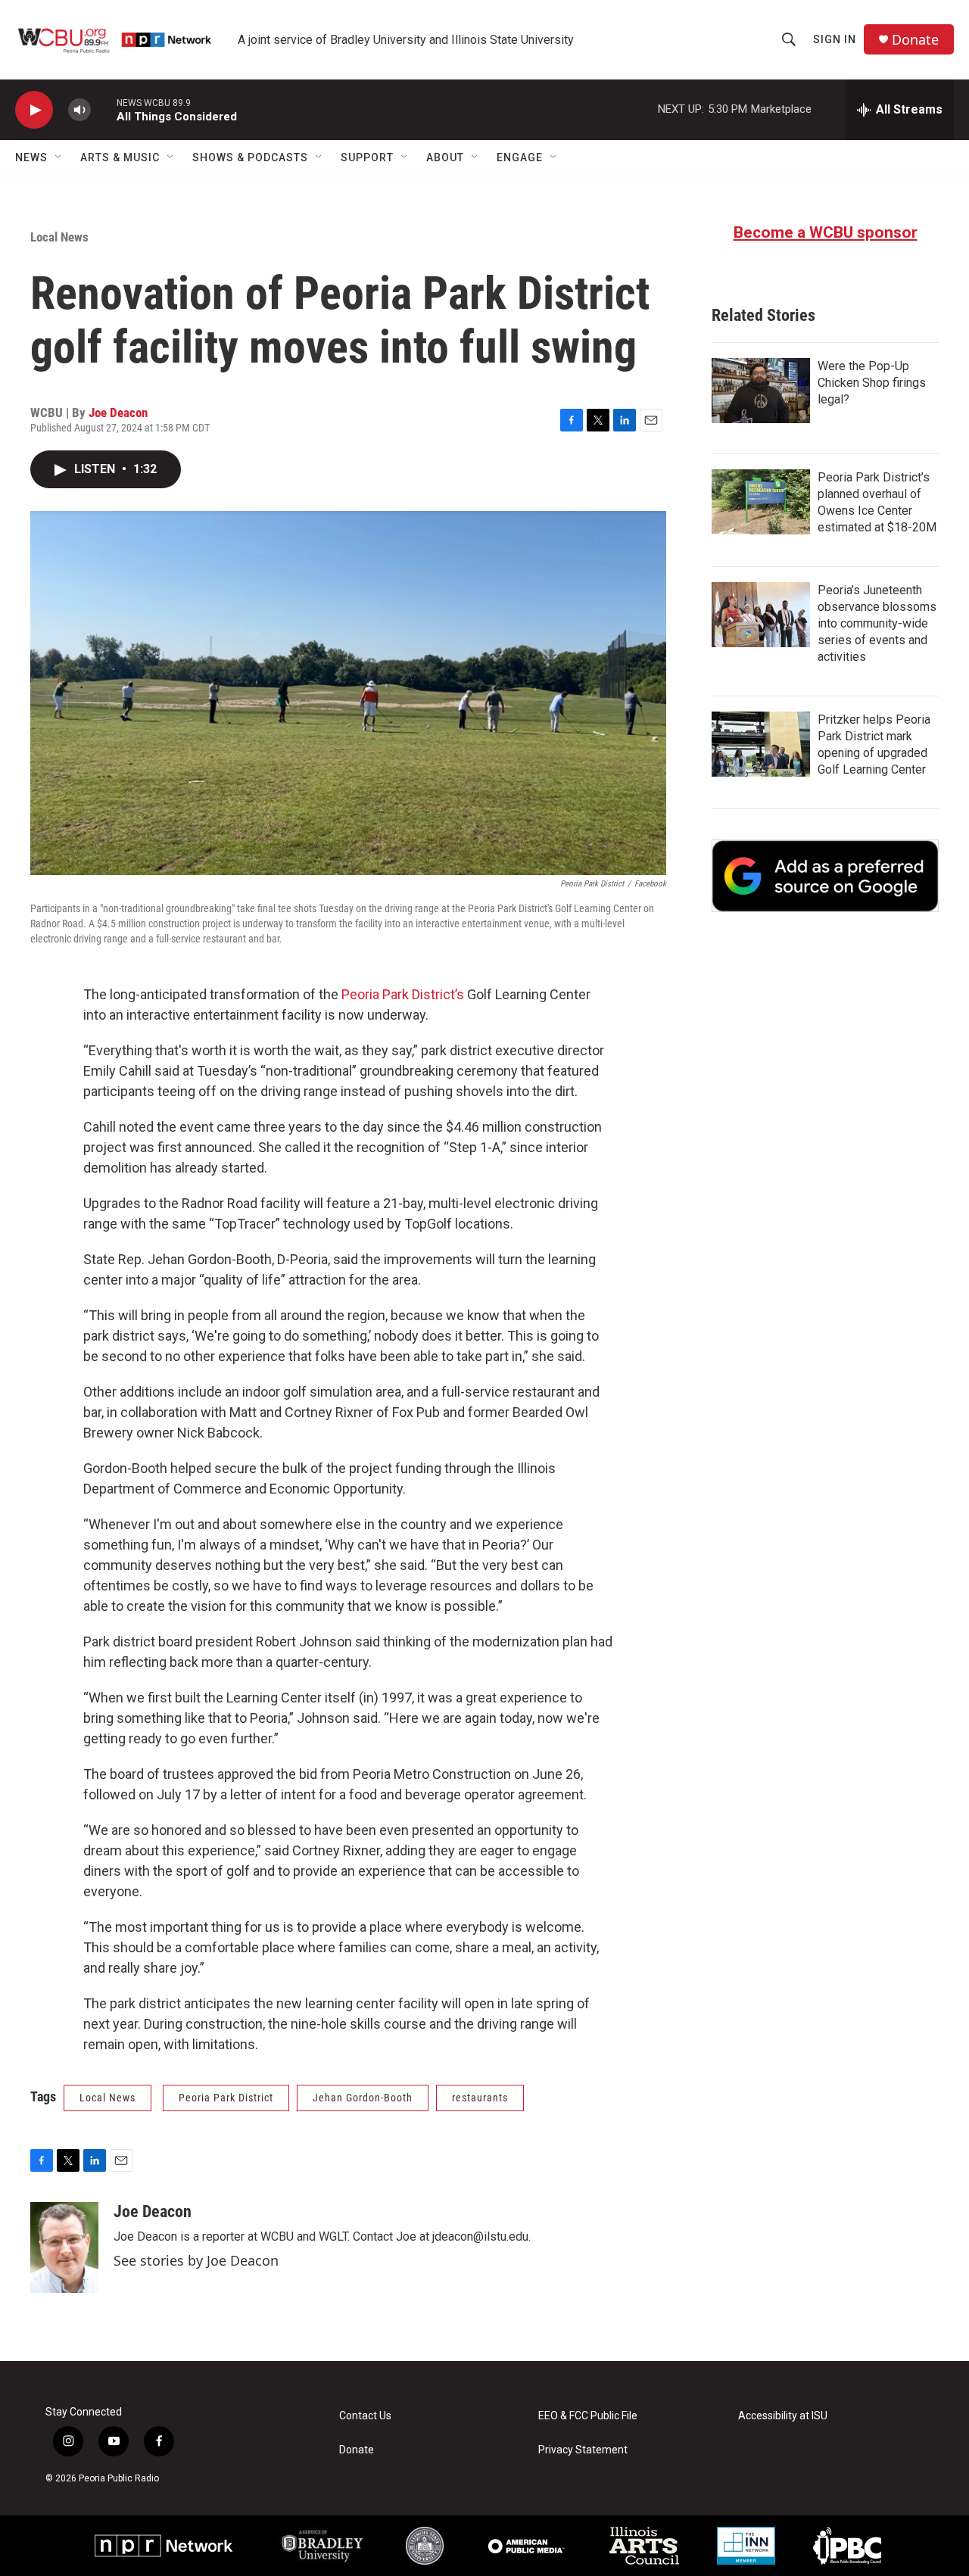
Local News (59, 237)
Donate (915, 40)
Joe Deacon (118, 413)
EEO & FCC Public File (588, 2416)
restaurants (480, 2098)
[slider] (104, 109)
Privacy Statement (583, 2450)
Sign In (835, 39)
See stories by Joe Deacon (196, 2260)
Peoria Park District (226, 2098)
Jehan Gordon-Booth (363, 2098)
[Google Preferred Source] (825, 876)
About (445, 157)
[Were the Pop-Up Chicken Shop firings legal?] (761, 391)
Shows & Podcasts (250, 157)
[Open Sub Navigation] (59, 157)
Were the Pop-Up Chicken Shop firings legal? (872, 383)
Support (367, 157)
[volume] (79, 110)
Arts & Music (120, 157)
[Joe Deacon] (64, 2247)
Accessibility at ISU (783, 2416)
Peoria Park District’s (403, 994)
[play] (34, 110)
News (31, 157)
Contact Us (365, 2416)
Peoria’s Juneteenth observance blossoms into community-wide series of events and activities (877, 623)
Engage (520, 157)
